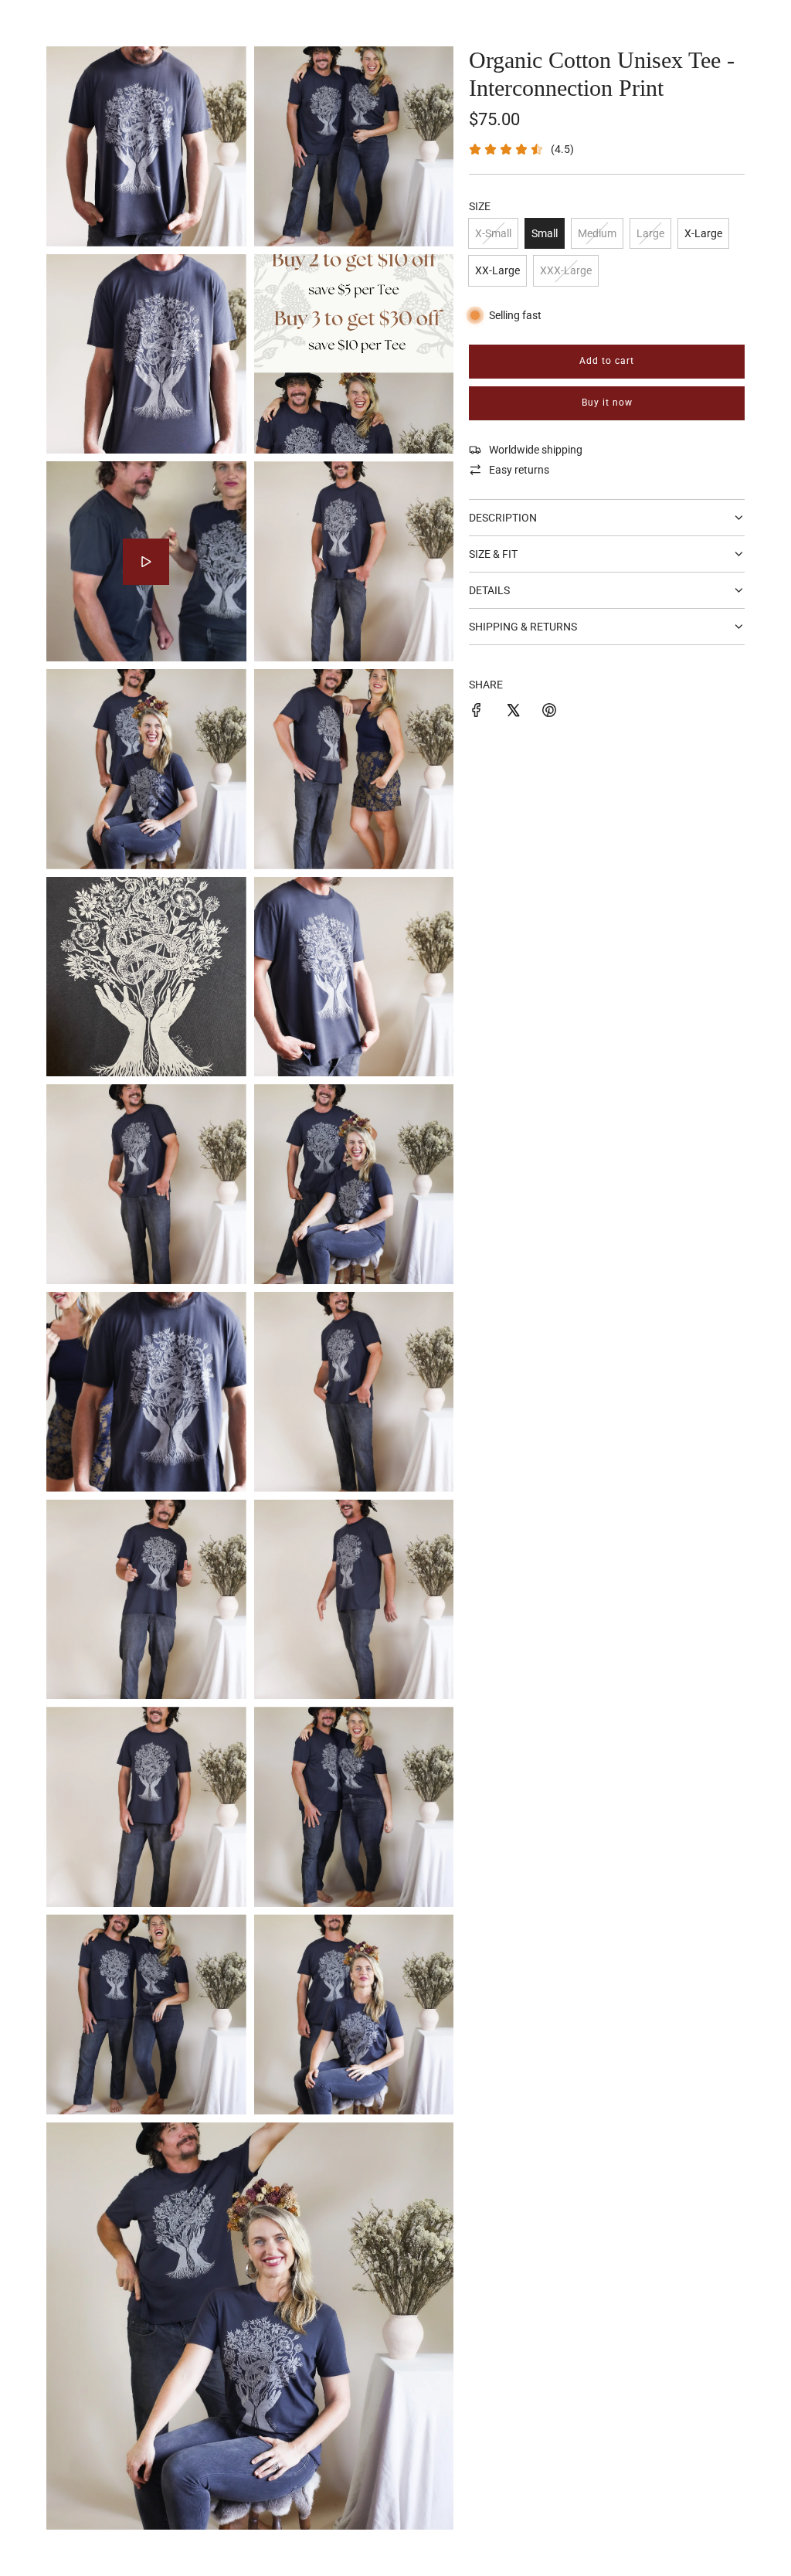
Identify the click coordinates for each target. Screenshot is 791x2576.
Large (650, 233)
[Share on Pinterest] (549, 712)
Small (545, 233)
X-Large (703, 233)
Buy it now (607, 403)
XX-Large (497, 270)
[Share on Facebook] (477, 712)
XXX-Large (566, 270)
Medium (597, 233)
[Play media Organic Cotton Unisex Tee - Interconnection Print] (146, 562)
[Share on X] (513, 712)
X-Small (493, 233)
